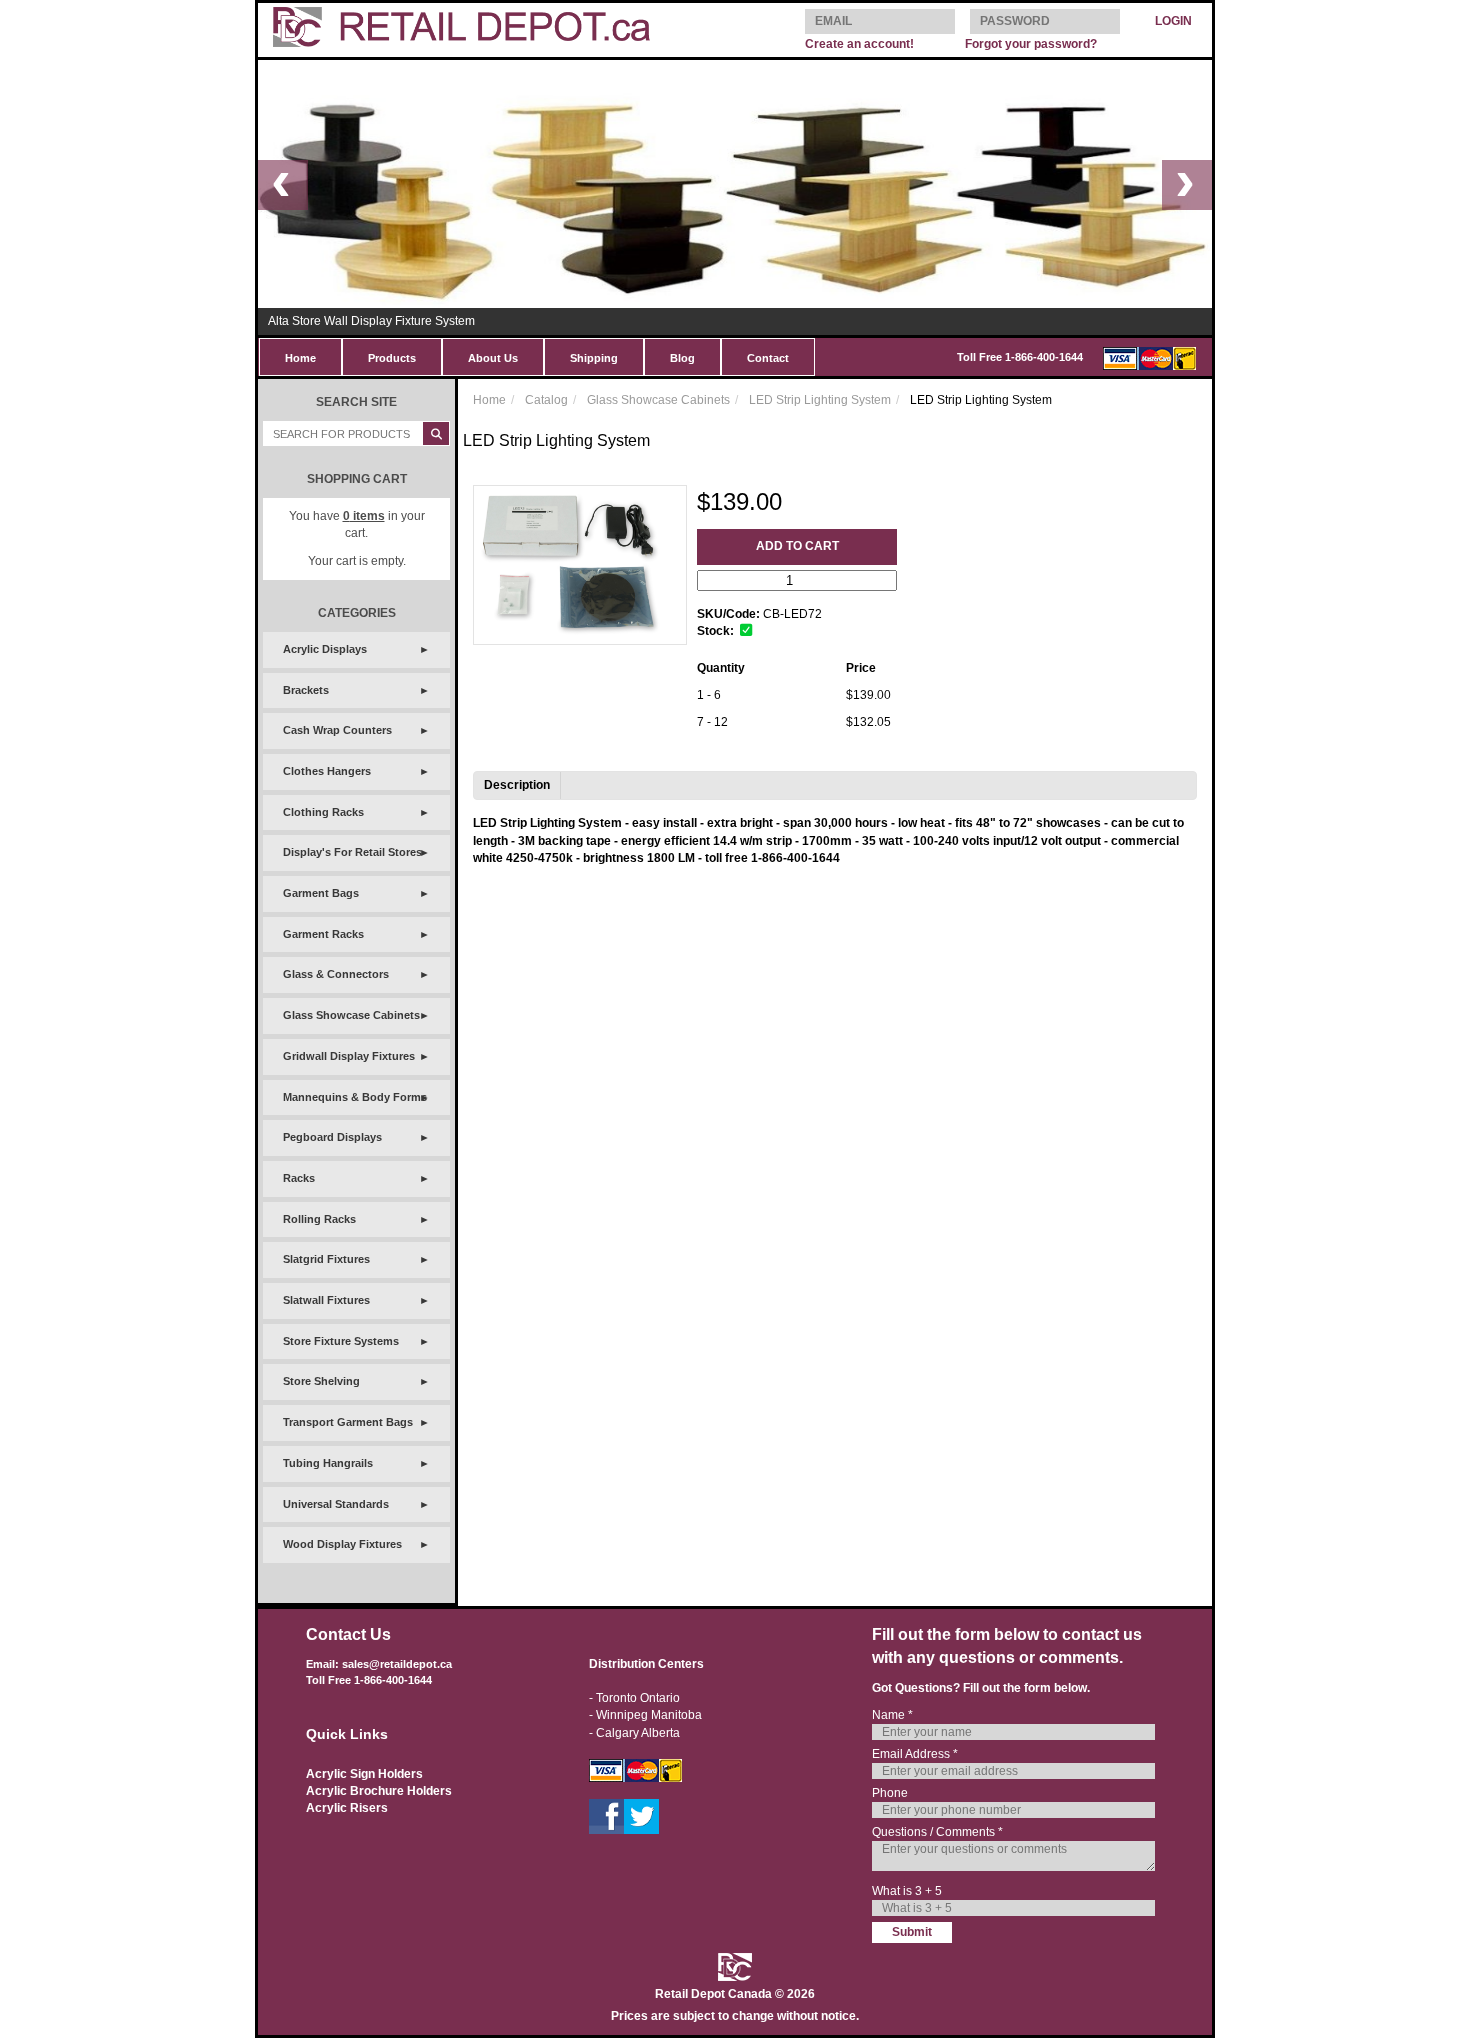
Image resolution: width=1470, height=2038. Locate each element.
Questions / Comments (937, 1832)
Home (300, 358)
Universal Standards (336, 1504)
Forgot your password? (1031, 44)
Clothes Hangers (327, 771)
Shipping (594, 358)
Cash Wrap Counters (337, 730)
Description (517, 785)
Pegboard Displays (332, 1137)
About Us (493, 358)
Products (392, 358)
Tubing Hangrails (328, 1463)
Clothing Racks (323, 812)
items (364, 516)
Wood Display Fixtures (342, 1544)
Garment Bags (321, 893)
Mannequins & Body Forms (355, 1097)
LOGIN (1173, 21)
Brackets (306, 690)
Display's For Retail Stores (352, 852)
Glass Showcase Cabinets (351, 1015)
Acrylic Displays (325, 649)
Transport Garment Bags (348, 1422)
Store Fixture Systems (341, 1341)
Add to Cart (797, 546)
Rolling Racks (319, 1219)
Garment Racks (323, 934)
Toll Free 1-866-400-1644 (1020, 357)
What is (907, 1891)
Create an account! (859, 44)
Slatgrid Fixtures (326, 1259)
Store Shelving (321, 1381)
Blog (682, 358)
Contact (768, 358)
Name (892, 1715)
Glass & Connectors (336, 974)
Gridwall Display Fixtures (349, 1056)
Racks (299, 1178)
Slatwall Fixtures (326, 1300)
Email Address (915, 1754)
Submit (912, 1932)
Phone (890, 1793)
